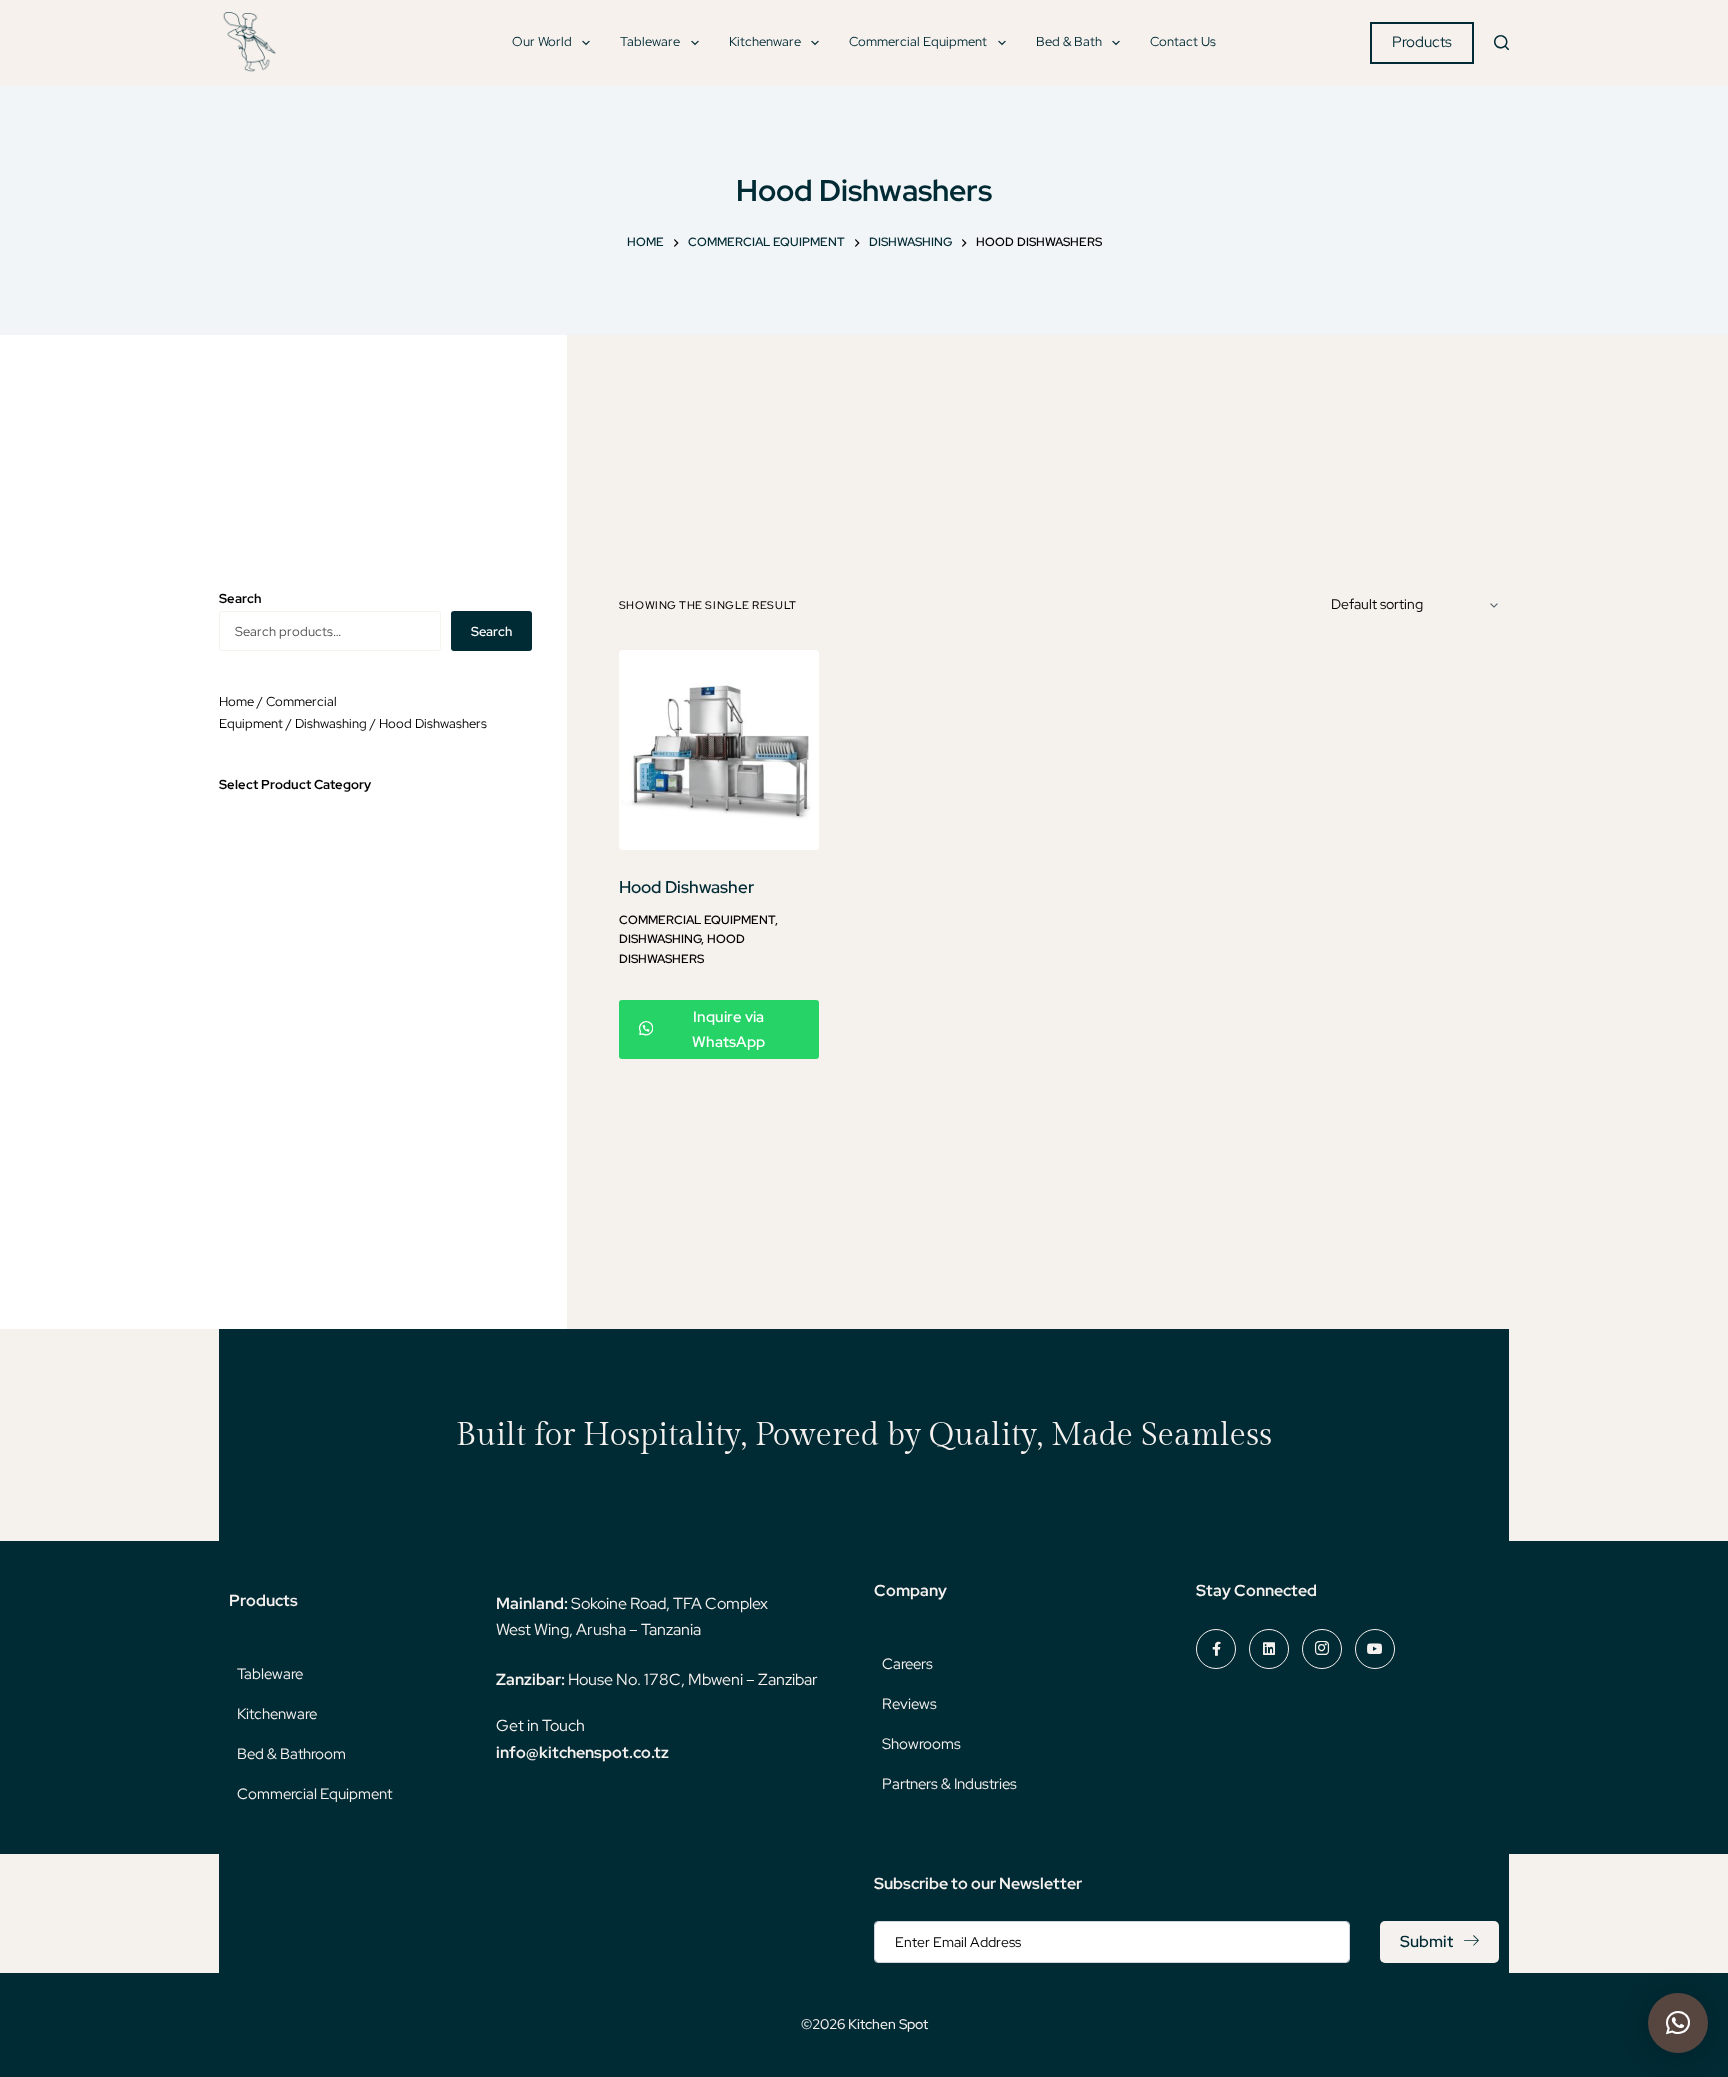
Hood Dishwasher (686, 887)
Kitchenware (765, 41)
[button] (1678, 2023)
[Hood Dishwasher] (719, 750)
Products (1422, 42)
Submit (1426, 1941)
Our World (542, 41)
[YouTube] (1375, 1649)
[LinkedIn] (1269, 1649)
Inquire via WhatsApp (728, 1029)
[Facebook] (1216, 1649)
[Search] (1501, 42)
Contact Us (1183, 41)
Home (236, 701)
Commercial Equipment (918, 41)
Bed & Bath (1069, 41)
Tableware (650, 41)
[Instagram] (1322, 1649)
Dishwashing (660, 939)
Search (491, 631)
